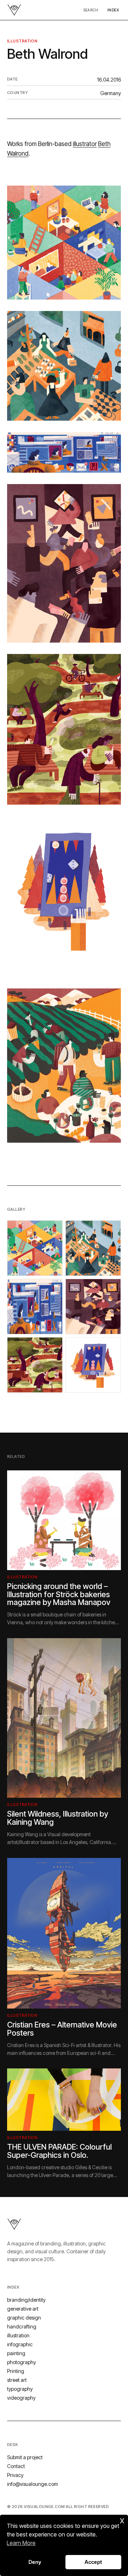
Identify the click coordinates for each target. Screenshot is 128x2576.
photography (22, 2362)
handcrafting (22, 2326)
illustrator (85, 144)
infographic (20, 2344)
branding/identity (26, 2300)
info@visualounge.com (33, 2484)
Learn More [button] (21, 2543)
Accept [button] (93, 2562)
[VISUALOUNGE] (14, 10)
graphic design (24, 2318)
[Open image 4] (93, 1307)
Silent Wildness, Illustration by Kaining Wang (58, 1818)
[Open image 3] (35, 1307)
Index (113, 10)
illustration (22, 41)
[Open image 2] (93, 1248)
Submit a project (25, 2457)
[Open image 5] (35, 1365)
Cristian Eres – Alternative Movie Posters (62, 2029)
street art (17, 2380)
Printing (16, 2371)
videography (21, 2398)
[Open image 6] (93, 1365)
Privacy (15, 2475)
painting (16, 2353)
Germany (111, 93)
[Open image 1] (35, 1248)
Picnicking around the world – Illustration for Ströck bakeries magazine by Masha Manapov (59, 1594)
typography (20, 2389)
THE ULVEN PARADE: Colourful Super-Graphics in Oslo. (59, 2151)
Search (91, 10)
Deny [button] (35, 2562)
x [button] (122, 2520)
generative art (23, 2309)
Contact (16, 2466)
